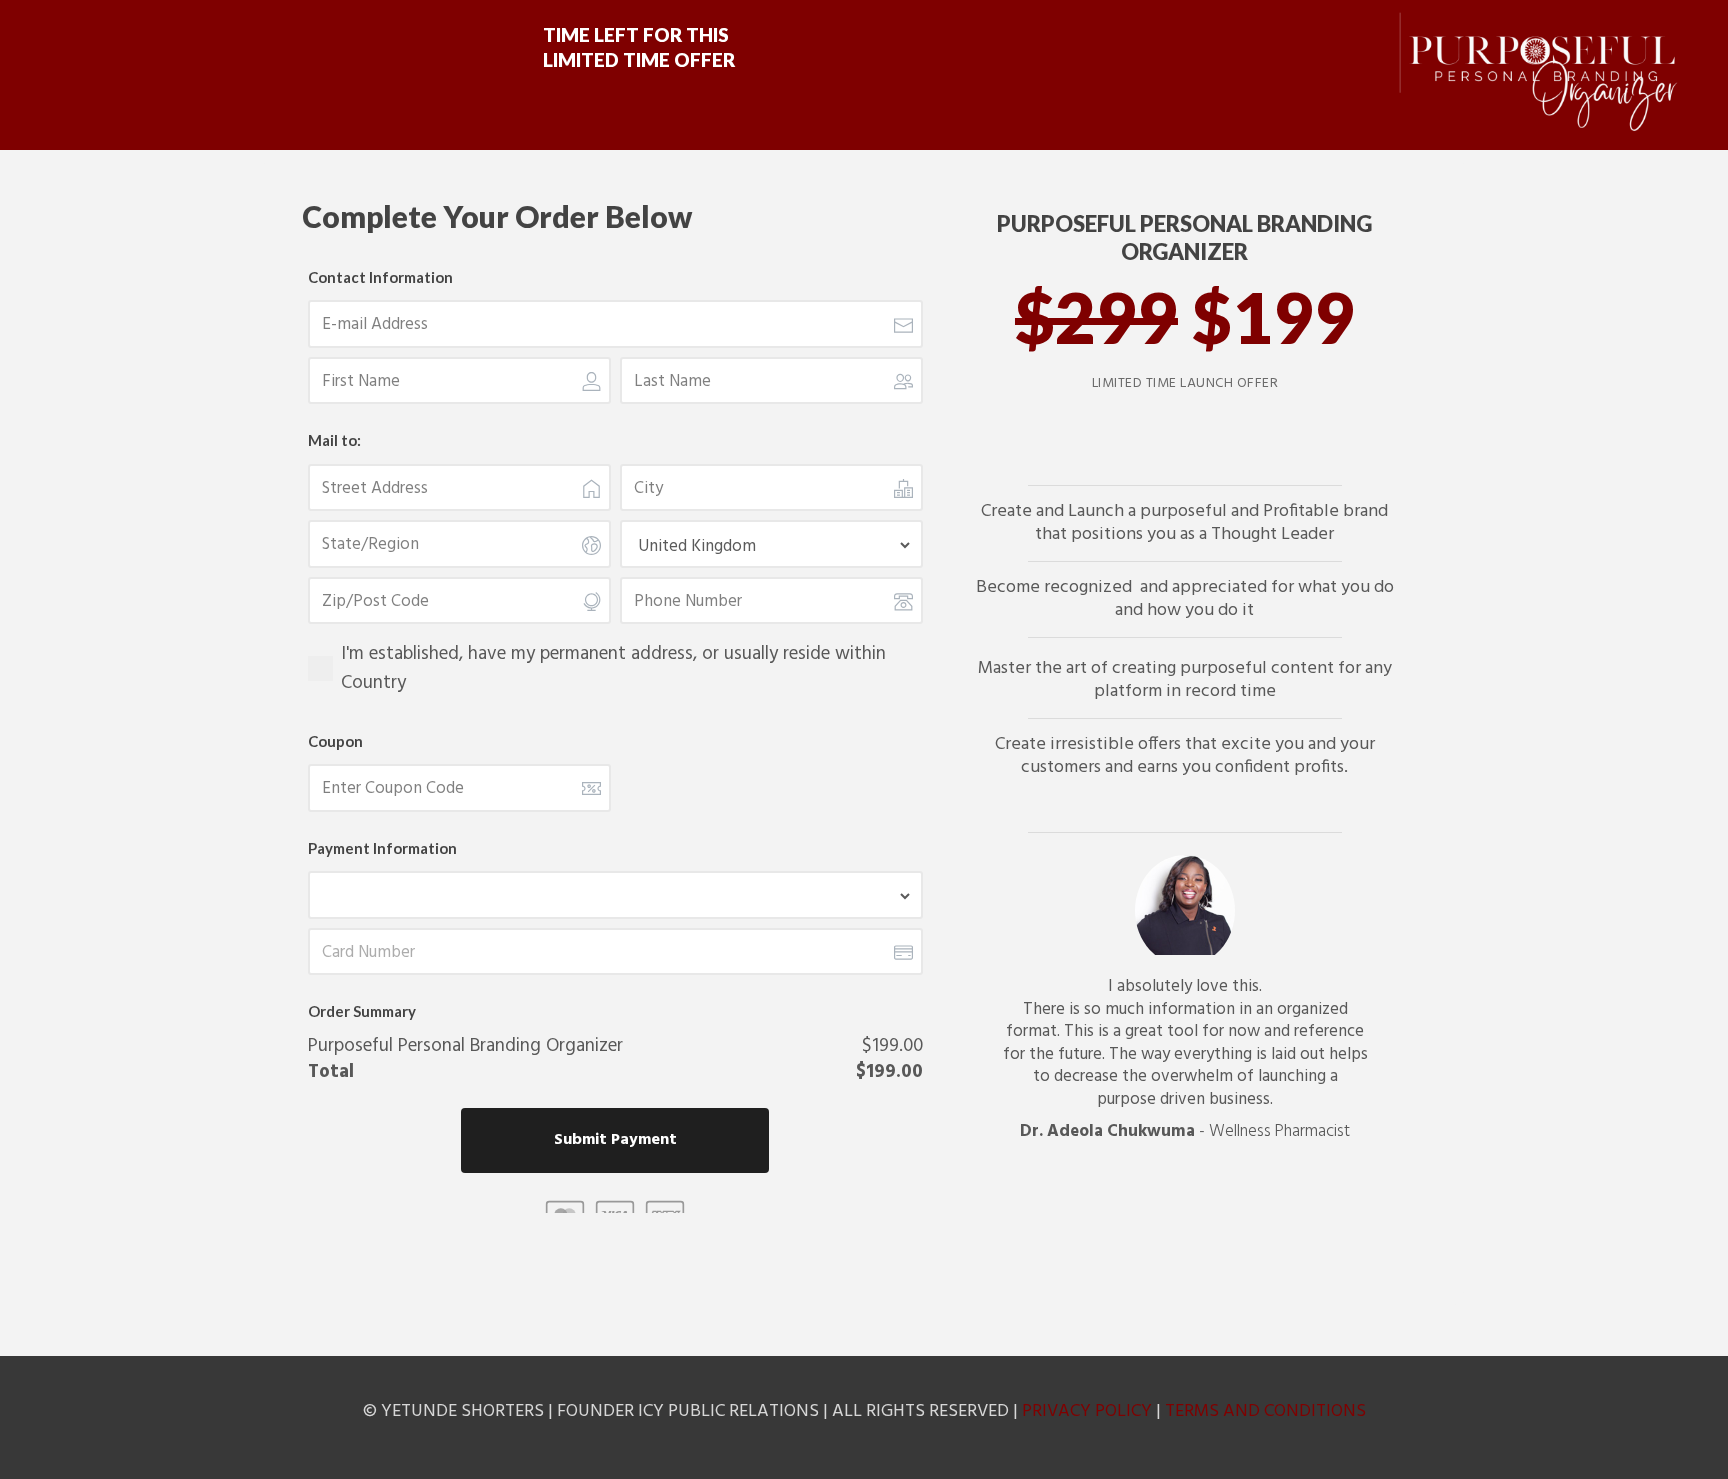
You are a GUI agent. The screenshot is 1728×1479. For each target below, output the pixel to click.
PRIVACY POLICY (1087, 1411)
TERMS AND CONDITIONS (1265, 1411)
